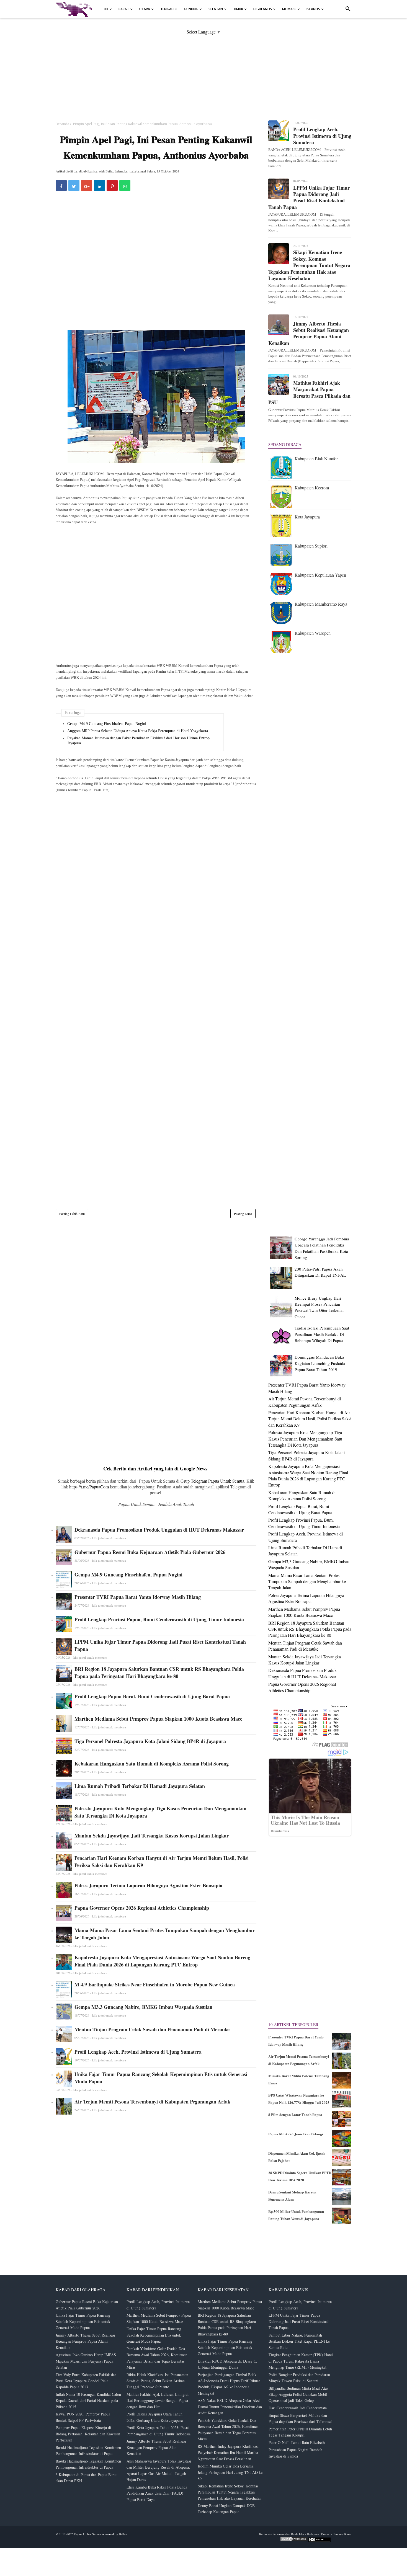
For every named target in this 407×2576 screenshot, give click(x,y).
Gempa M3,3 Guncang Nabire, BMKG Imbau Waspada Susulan (143, 2007)
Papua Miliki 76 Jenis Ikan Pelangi (296, 2134)
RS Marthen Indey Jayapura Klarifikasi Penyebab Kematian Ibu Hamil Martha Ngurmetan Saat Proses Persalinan (228, 2453)
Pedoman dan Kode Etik (288, 2534)
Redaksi (264, 2534)
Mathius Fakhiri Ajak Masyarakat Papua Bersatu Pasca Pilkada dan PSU (309, 393)
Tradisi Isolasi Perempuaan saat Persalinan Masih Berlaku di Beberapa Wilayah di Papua (322, 1334)
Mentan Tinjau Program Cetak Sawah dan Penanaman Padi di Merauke (152, 2029)
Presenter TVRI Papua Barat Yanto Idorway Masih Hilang (138, 1597)
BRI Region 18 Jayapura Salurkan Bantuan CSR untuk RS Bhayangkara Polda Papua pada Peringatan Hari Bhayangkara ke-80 (159, 1672)
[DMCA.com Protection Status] (294, 2540)
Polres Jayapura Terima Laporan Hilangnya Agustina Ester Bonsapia (148, 1885)
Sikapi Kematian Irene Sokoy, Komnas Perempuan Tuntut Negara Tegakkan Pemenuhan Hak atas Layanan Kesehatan (309, 265)
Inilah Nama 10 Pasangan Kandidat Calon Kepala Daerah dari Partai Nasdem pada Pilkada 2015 (88, 2401)
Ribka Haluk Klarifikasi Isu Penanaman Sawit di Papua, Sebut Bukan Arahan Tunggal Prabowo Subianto (157, 2381)
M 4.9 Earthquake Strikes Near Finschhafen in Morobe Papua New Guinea (155, 1984)
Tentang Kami (342, 2534)
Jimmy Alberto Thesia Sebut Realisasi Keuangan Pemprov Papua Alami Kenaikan (309, 334)
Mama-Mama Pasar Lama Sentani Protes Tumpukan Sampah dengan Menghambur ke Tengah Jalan (165, 1934)
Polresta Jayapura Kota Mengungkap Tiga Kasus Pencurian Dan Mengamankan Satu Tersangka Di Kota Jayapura (160, 1812)
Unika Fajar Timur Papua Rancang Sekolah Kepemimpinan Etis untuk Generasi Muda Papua (161, 2078)
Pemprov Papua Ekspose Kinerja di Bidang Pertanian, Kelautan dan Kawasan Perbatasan (88, 2434)
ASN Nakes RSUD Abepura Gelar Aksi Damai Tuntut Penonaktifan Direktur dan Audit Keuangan (230, 2407)
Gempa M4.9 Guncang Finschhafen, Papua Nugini (107, 724)
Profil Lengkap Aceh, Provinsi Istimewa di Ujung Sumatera (138, 2052)
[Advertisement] (203, 73)
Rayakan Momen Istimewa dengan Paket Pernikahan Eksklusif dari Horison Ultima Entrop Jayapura (138, 741)
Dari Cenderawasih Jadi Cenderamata (298, 2408)
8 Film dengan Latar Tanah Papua (295, 2114)
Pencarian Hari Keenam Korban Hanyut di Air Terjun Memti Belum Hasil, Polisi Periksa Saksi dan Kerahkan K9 (162, 1862)
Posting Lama (243, 1214)
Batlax (123, 2534)
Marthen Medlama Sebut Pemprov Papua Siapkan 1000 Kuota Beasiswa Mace (158, 1719)
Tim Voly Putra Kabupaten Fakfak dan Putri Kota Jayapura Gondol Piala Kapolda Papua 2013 (86, 2381)
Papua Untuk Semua (88, 2534)
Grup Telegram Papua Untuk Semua (212, 1481)
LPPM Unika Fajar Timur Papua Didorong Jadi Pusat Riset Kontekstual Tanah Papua (160, 1645)
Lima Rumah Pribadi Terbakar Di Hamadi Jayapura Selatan (140, 1786)
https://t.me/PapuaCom (89, 1487)
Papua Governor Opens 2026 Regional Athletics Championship (142, 1908)
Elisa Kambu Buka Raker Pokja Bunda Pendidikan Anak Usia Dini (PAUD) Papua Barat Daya (157, 2493)
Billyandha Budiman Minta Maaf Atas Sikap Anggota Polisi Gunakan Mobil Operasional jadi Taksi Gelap (298, 2394)
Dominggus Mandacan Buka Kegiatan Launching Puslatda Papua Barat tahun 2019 (320, 1363)
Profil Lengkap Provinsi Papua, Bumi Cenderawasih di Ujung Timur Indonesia (159, 1619)
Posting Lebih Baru (72, 1214)
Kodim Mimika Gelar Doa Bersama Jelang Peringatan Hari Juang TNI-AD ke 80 (230, 2472)
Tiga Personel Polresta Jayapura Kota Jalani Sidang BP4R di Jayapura (150, 1741)
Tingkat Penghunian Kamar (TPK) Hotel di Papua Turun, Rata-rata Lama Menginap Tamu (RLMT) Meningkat (301, 2361)
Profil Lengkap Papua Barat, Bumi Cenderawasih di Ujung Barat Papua (152, 1696)
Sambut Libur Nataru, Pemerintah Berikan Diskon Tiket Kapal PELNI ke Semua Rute (299, 2341)
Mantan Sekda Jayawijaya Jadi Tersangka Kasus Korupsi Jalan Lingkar (152, 1836)
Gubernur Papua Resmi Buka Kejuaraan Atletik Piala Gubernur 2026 (150, 1552)
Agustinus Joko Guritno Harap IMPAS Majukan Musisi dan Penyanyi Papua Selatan (86, 2361)
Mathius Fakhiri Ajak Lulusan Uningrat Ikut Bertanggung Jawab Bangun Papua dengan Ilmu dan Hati (158, 2401)
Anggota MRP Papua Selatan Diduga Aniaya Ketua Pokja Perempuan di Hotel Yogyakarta (138, 731)
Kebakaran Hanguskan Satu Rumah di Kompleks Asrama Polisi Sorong (152, 1764)
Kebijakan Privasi (319, 2534)
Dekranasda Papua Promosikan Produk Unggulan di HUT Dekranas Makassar (159, 1530)
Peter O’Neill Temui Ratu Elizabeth (297, 2442)
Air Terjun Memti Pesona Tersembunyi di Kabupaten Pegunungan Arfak (152, 2102)
